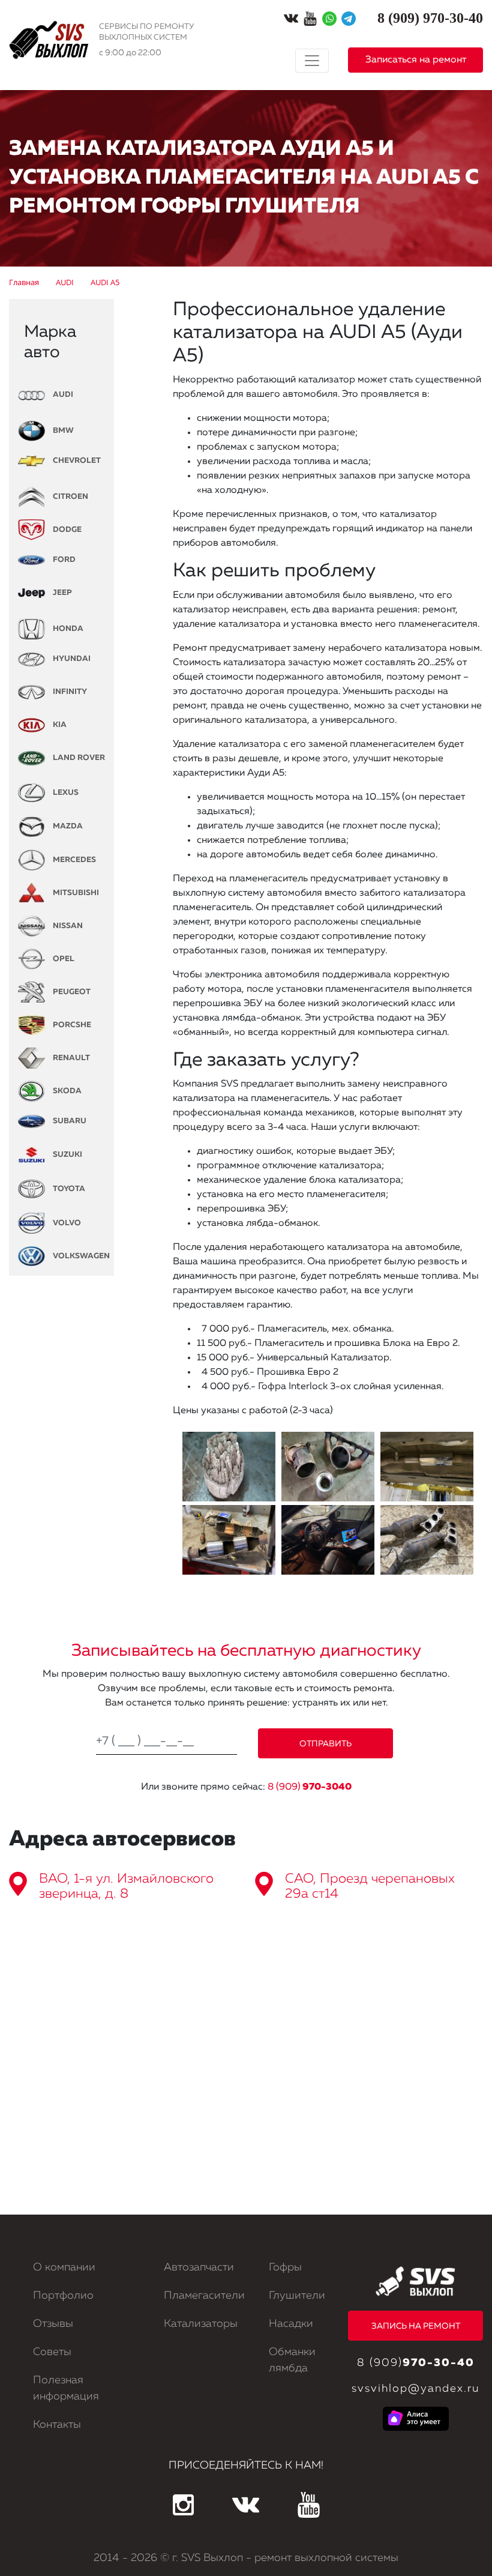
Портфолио (63, 2296)
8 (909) (310, 1787)
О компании (64, 2267)
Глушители (297, 2296)
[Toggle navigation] (312, 61)
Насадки (291, 2324)
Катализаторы (201, 2324)
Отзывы (53, 2324)
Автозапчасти (199, 2267)
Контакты (57, 2425)
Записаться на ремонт (416, 60)
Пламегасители (204, 2296)
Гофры (285, 2267)
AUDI (62, 395)
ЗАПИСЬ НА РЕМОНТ (416, 2326)
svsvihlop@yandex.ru (415, 2389)
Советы (52, 2352)
